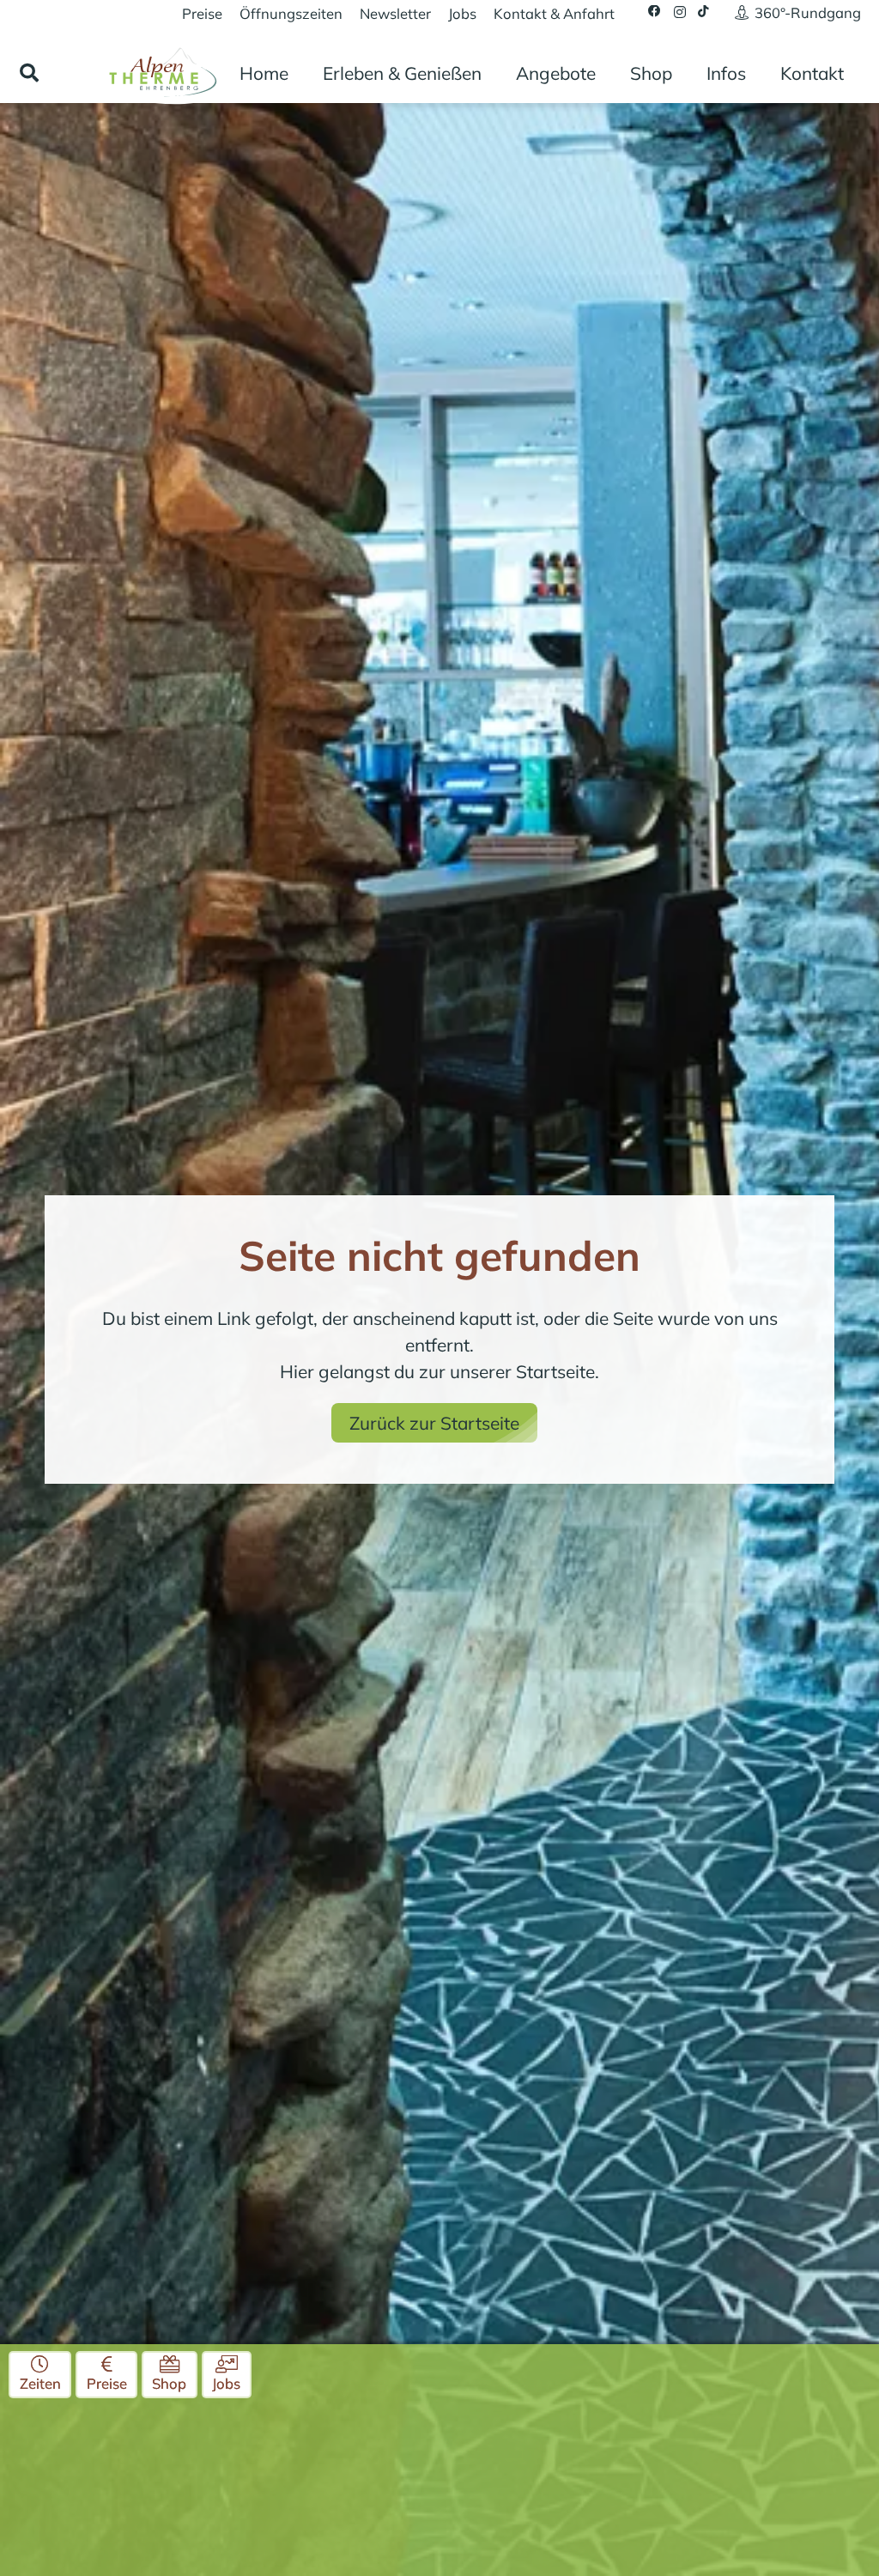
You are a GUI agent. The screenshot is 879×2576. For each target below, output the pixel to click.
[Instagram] (680, 12)
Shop (169, 2383)
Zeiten (40, 2383)
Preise (107, 2383)
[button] (29, 73)
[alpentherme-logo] (161, 71)
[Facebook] (655, 12)
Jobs (226, 2383)
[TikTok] (703, 12)
